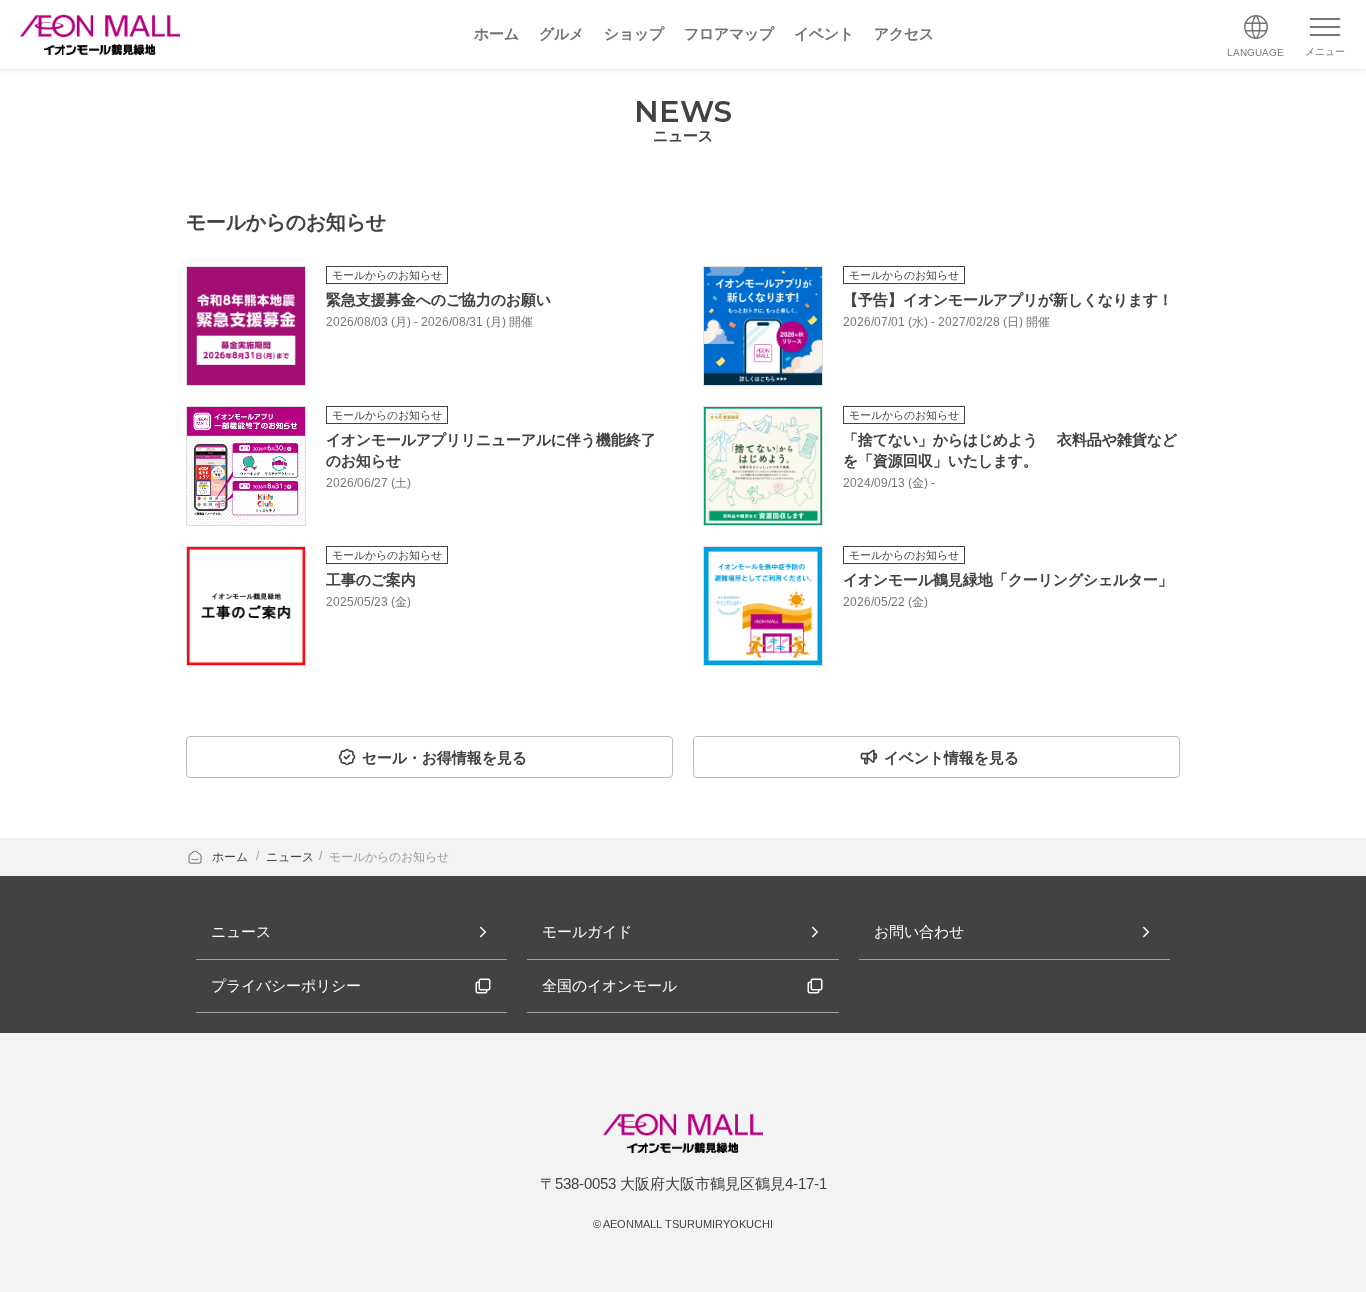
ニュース (290, 857)
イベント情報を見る (951, 757)
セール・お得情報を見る (444, 757)
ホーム (231, 857)
